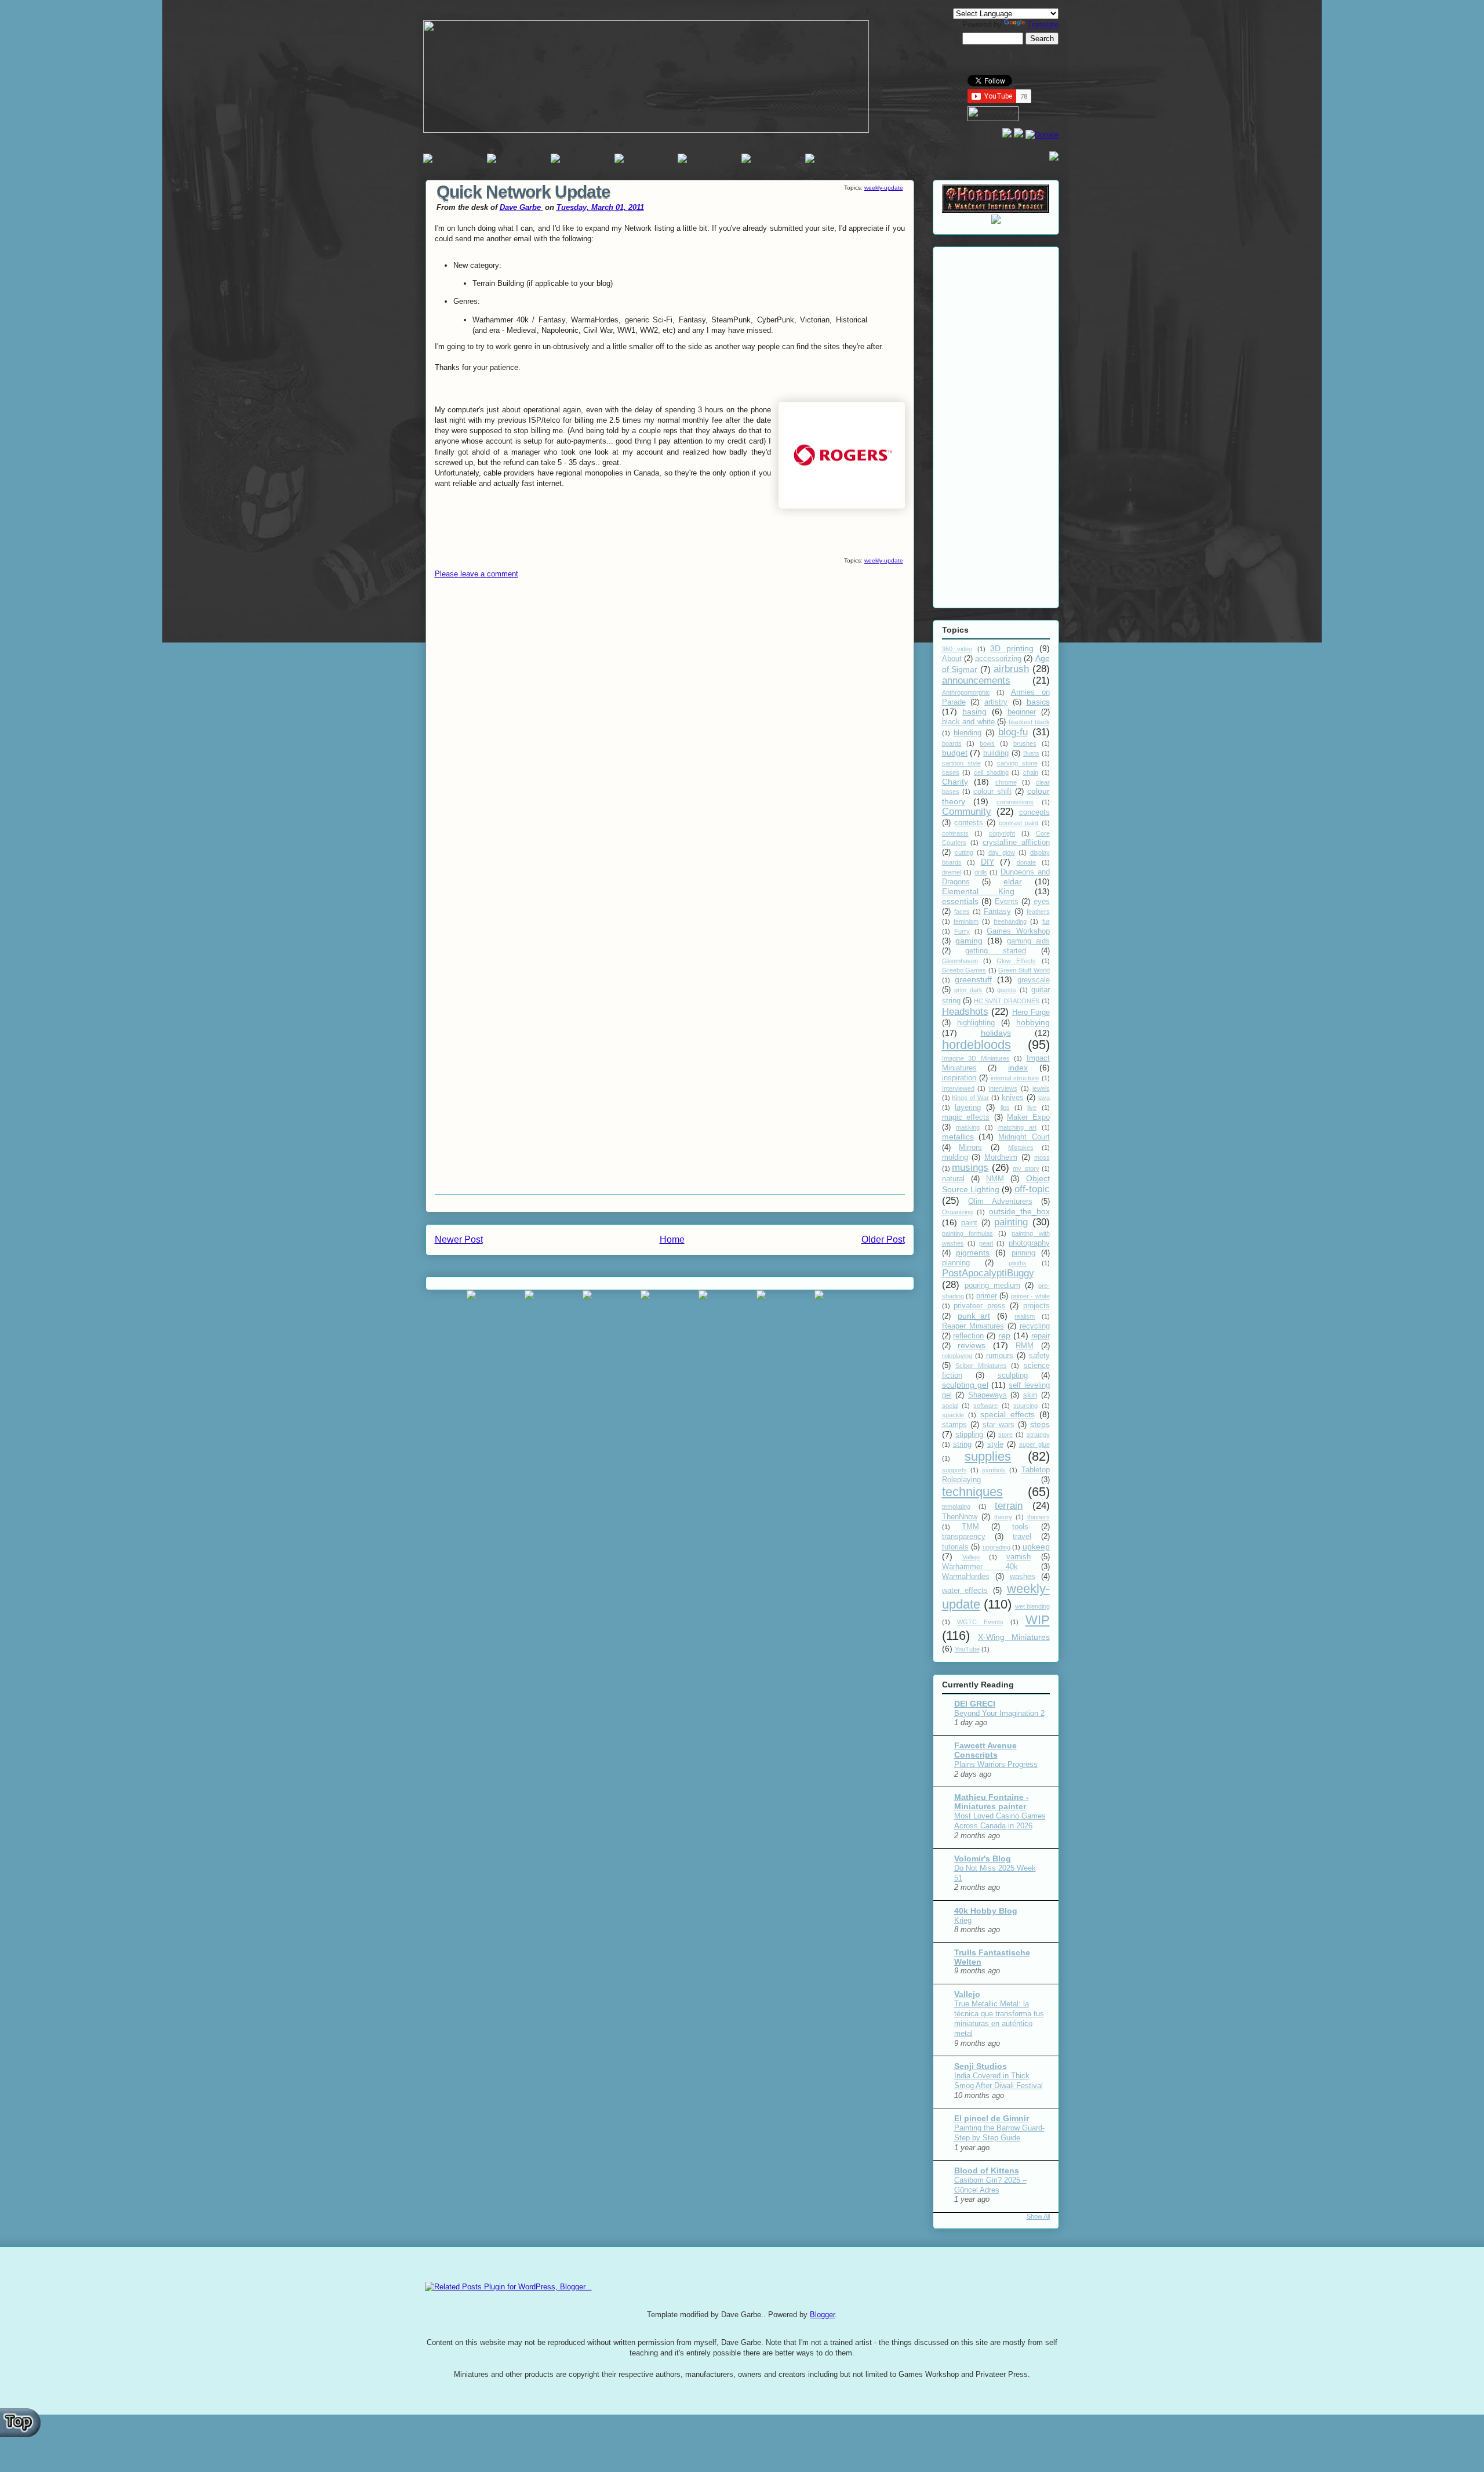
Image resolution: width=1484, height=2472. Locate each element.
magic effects (966, 1117)
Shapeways (987, 1395)
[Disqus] (670, 740)
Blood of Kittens (987, 2170)
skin (1030, 1395)
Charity (955, 782)
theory (1003, 1517)
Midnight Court (1024, 1137)
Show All (1038, 2216)
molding (955, 1157)
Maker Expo (1028, 1117)
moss (1042, 1157)
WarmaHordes (966, 1577)
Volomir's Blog (983, 1858)
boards (952, 743)
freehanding (1010, 921)
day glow (1002, 852)
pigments (973, 1253)
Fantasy (997, 912)
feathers (1038, 912)
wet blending (1032, 1606)
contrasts (955, 833)
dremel (952, 872)
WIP (1038, 1620)
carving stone (1017, 763)
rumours (1000, 1356)
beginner (1022, 712)
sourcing (1025, 1406)
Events (1007, 902)
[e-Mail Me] (1054, 158)
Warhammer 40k (980, 1567)
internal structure (1015, 1078)
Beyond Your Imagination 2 (999, 1713)
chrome (1006, 782)
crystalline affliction (1016, 843)
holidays (996, 1033)
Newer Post (459, 1239)
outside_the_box (1019, 1211)
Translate (1043, 25)
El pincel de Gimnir (992, 2118)
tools (1020, 1527)
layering (968, 1108)
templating (956, 1507)
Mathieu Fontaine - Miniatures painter (992, 1802)
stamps (954, 1425)
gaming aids (1028, 941)
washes (1023, 1577)
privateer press (980, 1306)
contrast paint (1019, 823)
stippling (969, 1435)
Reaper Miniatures (973, 1326)
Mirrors (970, 1148)
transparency (964, 1537)
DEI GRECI (975, 1704)
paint (969, 1223)
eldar (1013, 881)
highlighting (976, 1023)
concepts (1034, 812)
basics (1038, 702)
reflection (968, 1336)
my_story (1026, 1168)
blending (967, 733)
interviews (1003, 1088)
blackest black (1029, 722)
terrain (1009, 1506)
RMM (1025, 1346)
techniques (972, 1492)
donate (1026, 862)
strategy (1038, 1435)
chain (1031, 772)
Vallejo (971, 1557)
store (1005, 1435)
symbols (994, 1470)
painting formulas (967, 1233)
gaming (969, 941)
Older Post (883, 1239)
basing (974, 712)
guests (1007, 990)
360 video (957, 649)
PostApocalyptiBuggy (988, 1273)
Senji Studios (981, 2066)
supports (954, 1470)
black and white (968, 722)
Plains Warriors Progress (996, 1764)
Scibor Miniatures (981, 1366)
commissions (1015, 802)
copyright (1002, 833)
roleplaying (957, 1356)
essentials (960, 901)
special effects (1007, 1414)
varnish (1019, 1557)
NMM (995, 1179)
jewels (1041, 1088)
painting (1011, 1222)
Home (672, 1239)
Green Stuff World (1024, 970)
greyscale (1034, 980)
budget (955, 753)
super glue (1034, 1444)
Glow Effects (1016, 961)
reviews (972, 1345)
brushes (1025, 743)
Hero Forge (1031, 1012)
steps (1040, 1424)
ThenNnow (960, 1517)
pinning (1023, 1253)
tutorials (955, 1547)
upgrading (996, 1547)
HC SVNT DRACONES (1007, 1001)
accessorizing (998, 659)
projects (1036, 1306)
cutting (964, 852)
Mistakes (1021, 1148)
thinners (1039, 1517)
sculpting (1013, 1375)
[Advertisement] (996, 425)
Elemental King (979, 891)
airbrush (1011, 669)
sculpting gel (965, 1385)
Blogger (822, 2315)
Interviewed (958, 1088)
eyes (1042, 902)
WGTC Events (980, 1622)
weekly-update (884, 188)
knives (1013, 1098)
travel (1022, 1537)
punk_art (974, 1316)
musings (970, 1168)
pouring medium (992, 1286)
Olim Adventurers (1000, 1201)
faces (962, 912)
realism (1025, 1316)
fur (1046, 921)
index (1018, 1068)
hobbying (1033, 1022)
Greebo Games (964, 970)
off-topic (1032, 1189)
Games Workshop (1018, 931)
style (995, 1444)
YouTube (967, 1649)
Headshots (965, 1012)
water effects (965, 1591)
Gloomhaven (960, 961)
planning (956, 1263)
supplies (988, 1456)
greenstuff (973, 979)
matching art (1017, 1127)
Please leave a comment (477, 574)
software (985, 1406)
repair (1041, 1336)
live (1032, 1108)
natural (953, 1179)
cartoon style (961, 763)
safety (1039, 1356)
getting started (996, 951)
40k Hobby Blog (986, 1911)
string (962, 1444)
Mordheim (1001, 1157)
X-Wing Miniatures (1014, 1637)
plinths (1018, 1263)
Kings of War (970, 1098)
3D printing (1012, 648)
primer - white (1030, 1296)
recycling (1035, 1326)
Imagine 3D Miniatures (976, 1058)
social (950, 1406)
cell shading (991, 772)
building (996, 753)
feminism (966, 921)
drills (981, 872)
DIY (987, 862)
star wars (999, 1425)
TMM (970, 1527)
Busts (1031, 753)
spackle (953, 1415)
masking (968, 1127)
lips (1005, 1108)
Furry (962, 931)
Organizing (957, 1212)
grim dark (968, 990)
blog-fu (1013, 732)
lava (1044, 1098)
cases (951, 772)
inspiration (959, 1078)
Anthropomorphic (966, 692)
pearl (986, 1243)
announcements (976, 680)
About (952, 659)
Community (967, 812)
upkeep (1036, 1547)
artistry (996, 702)
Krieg (963, 1920)
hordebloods (976, 1045)
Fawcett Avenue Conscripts (985, 1750)
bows (987, 743)
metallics (958, 1137)
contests (969, 823)
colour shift (992, 792)
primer (987, 1296)
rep (1004, 1335)
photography (1029, 1243)
